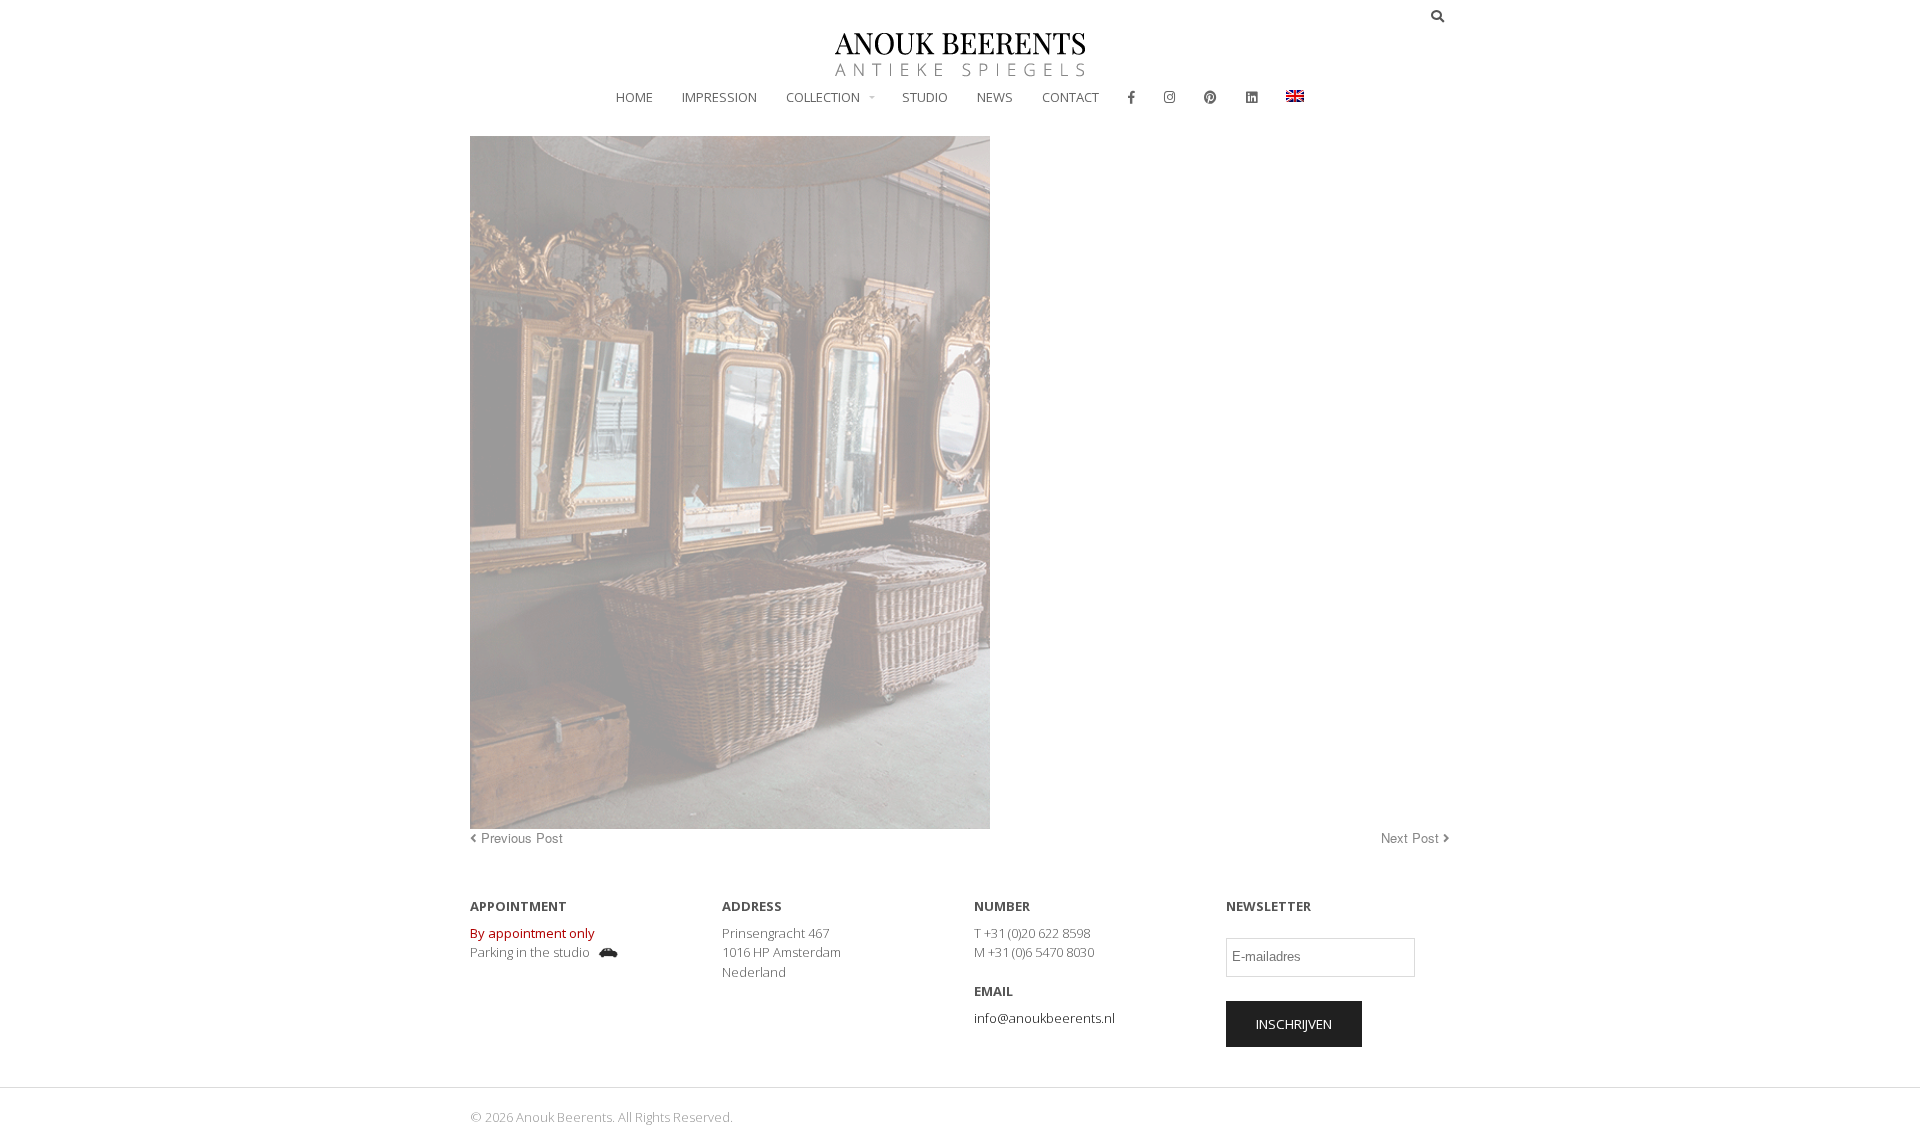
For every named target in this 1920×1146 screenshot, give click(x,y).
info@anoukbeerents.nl (1044, 1018)
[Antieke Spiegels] (960, 66)
